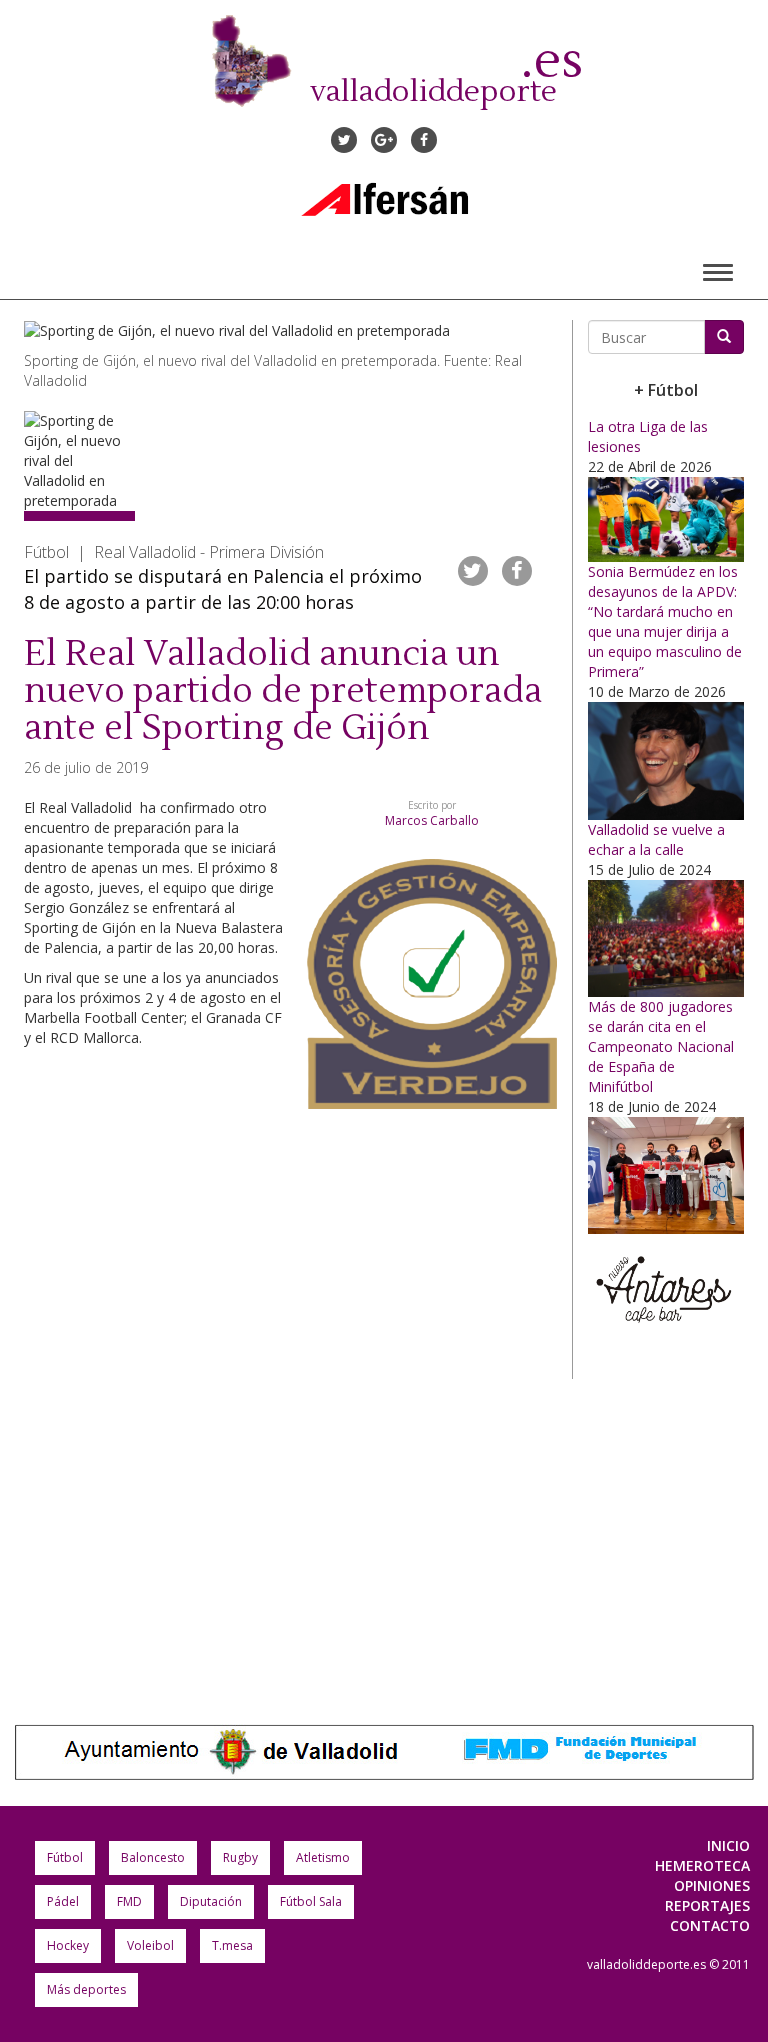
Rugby (240, 1857)
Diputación (211, 1901)
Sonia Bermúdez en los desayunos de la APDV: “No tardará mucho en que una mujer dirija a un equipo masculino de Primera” (665, 621)
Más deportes (86, 1989)
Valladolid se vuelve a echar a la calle (656, 839)
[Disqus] (290, 1394)
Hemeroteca (702, 1865)
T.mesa (232, 1945)
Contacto (710, 1925)
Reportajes (707, 1905)
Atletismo (323, 1857)
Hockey (68, 1945)
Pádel (63, 1901)
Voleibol (150, 1945)
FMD (129, 1901)
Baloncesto (153, 1857)
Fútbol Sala (311, 1901)
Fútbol (65, 1857)
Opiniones (712, 1885)
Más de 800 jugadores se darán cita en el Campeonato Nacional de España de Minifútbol (661, 1046)
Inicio (728, 1845)
